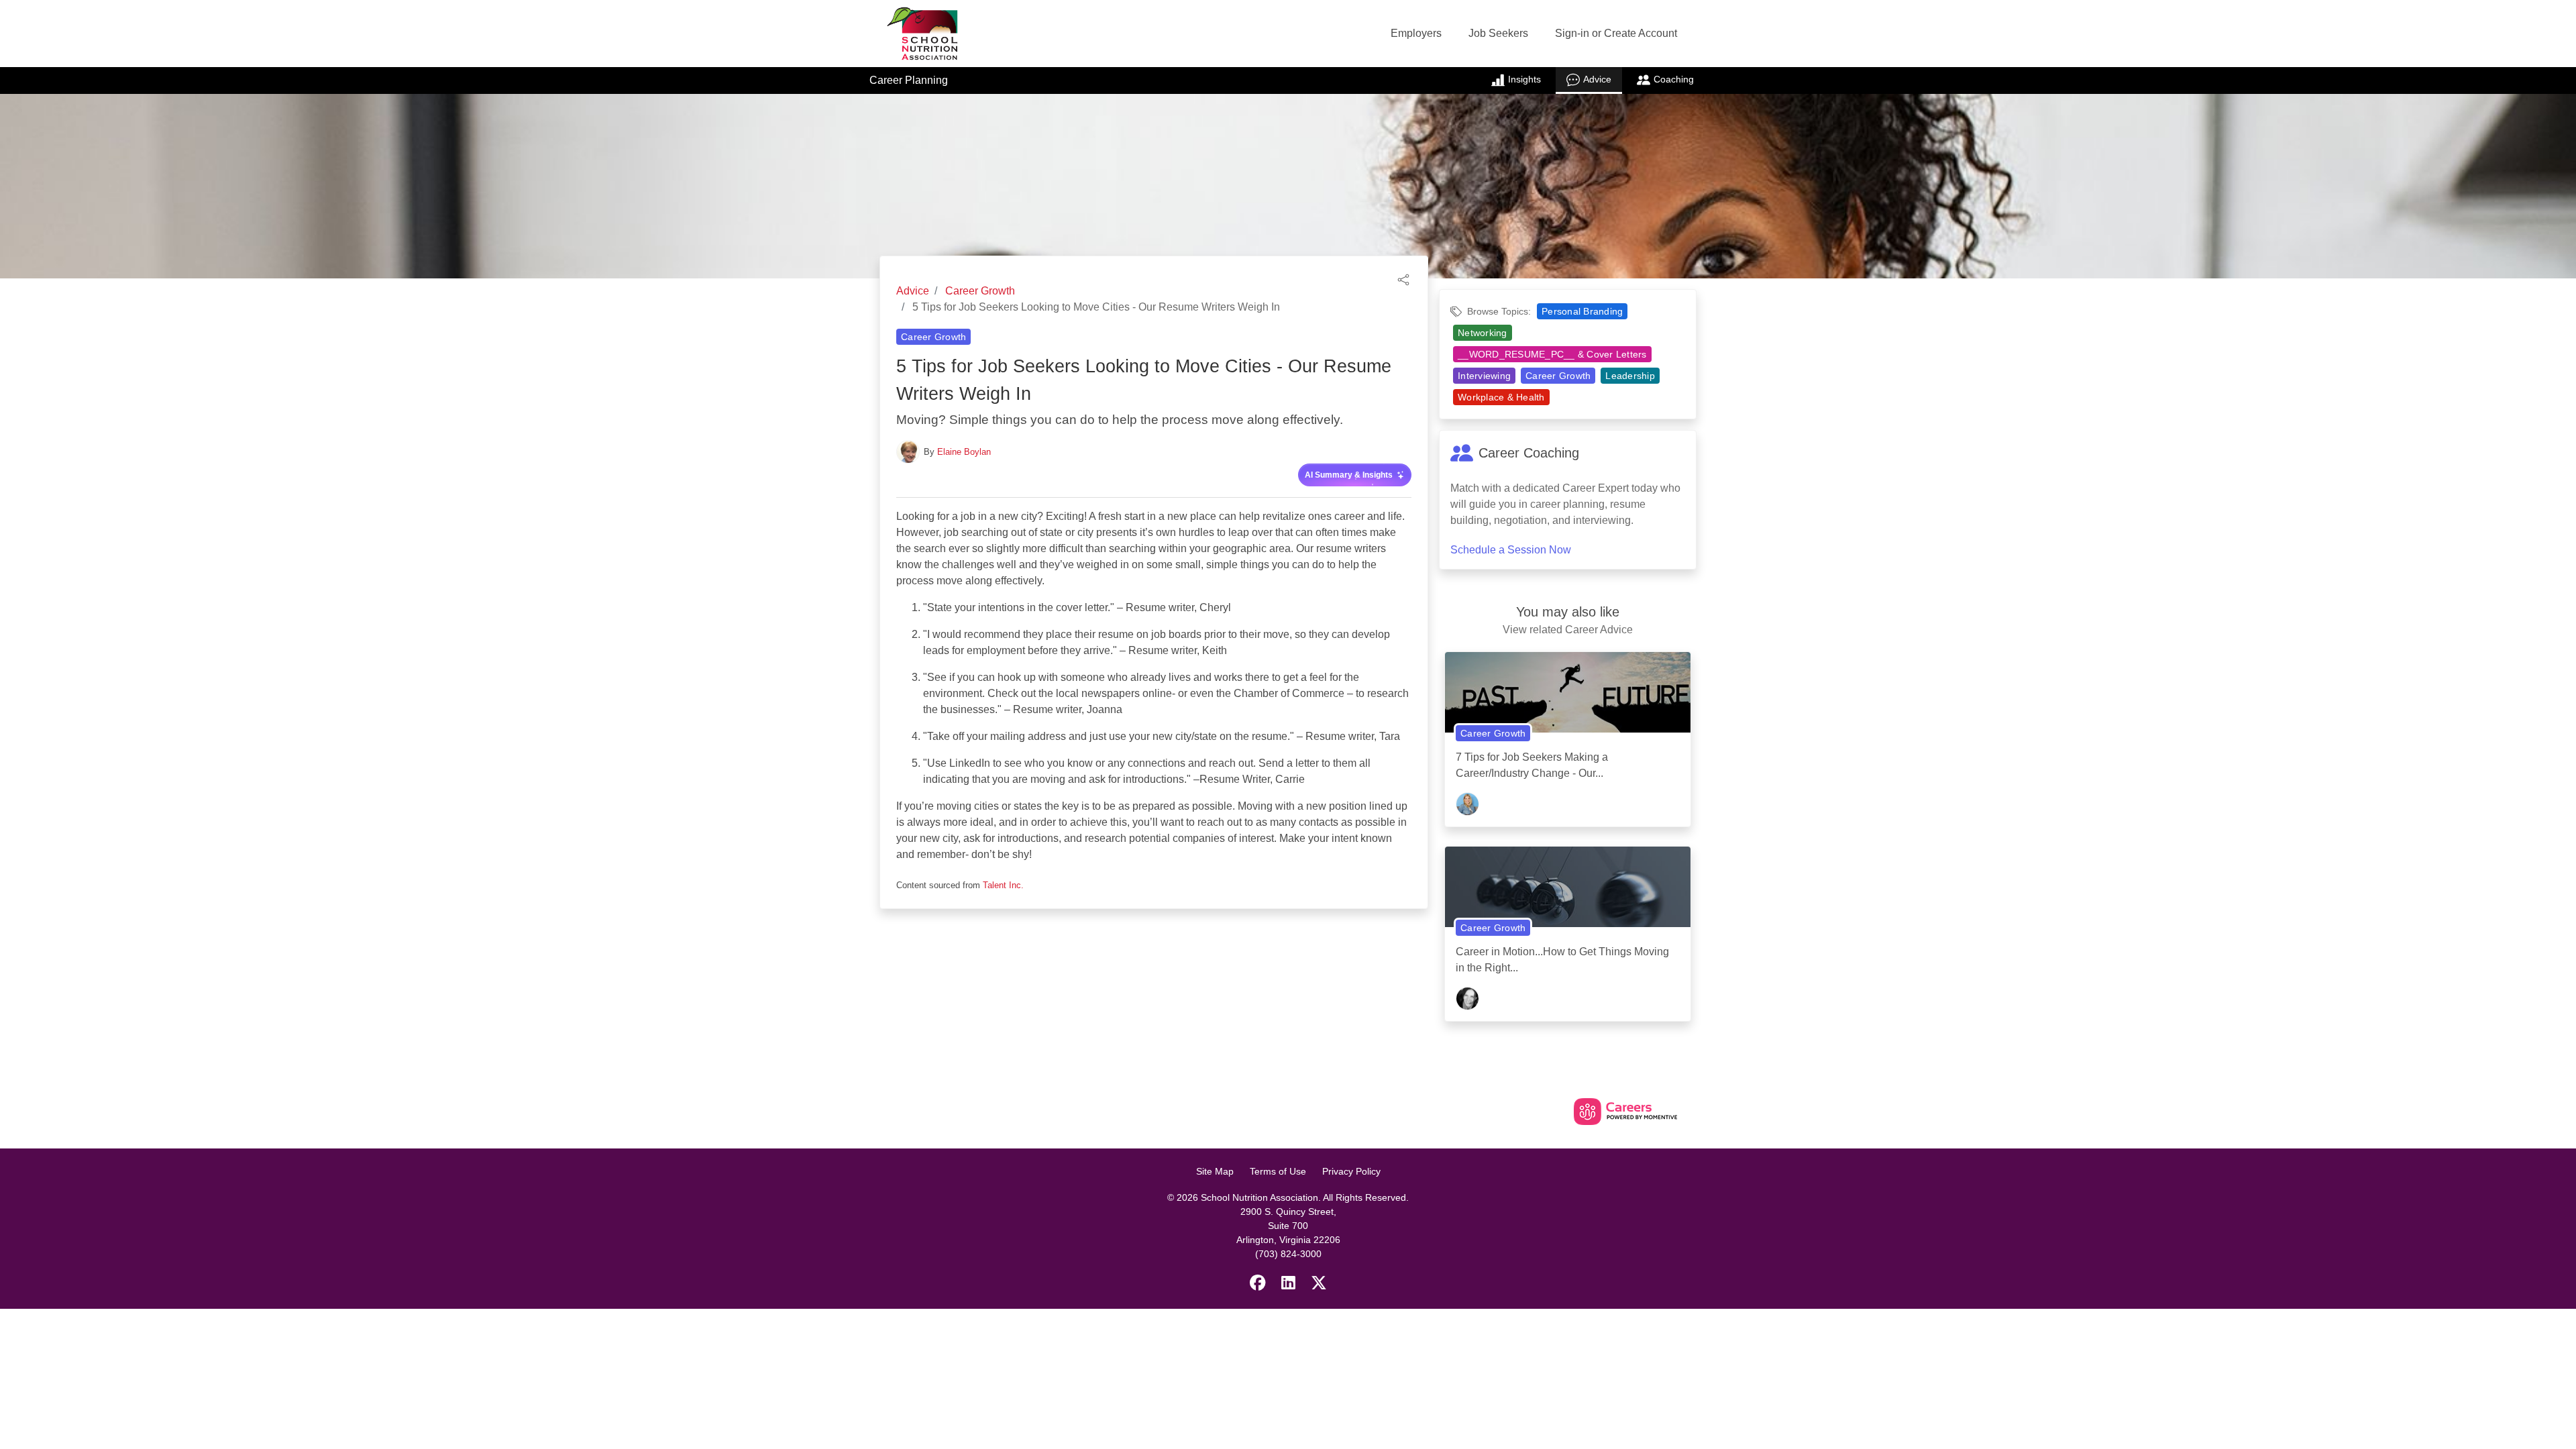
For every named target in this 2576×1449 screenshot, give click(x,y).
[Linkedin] (1288, 1283)
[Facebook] (1258, 1283)
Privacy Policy (1351, 1171)
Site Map (1215, 1171)
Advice (1597, 79)
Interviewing (1484, 376)
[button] (1403, 279)
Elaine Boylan (964, 452)
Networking (1483, 333)
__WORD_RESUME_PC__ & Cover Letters (1552, 354)
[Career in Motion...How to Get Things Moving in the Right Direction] (1568, 892)
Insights (1524, 79)
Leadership (1630, 376)
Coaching (1674, 79)
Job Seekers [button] (1498, 33)
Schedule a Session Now (1511, 550)
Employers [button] (1416, 33)
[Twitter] (1319, 1283)
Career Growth (980, 291)
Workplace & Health (1501, 397)
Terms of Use (1278, 1171)
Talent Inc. (1003, 885)
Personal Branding (1582, 311)
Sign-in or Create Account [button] (1616, 33)
